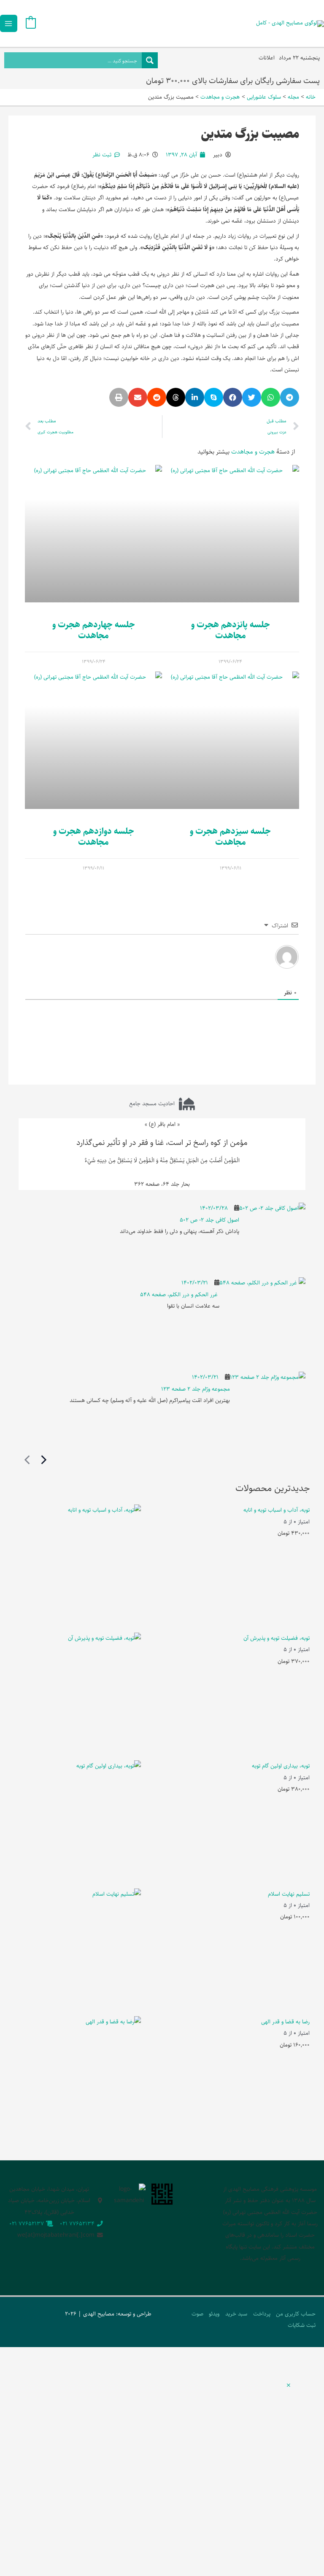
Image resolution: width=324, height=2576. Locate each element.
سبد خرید (236, 2314)
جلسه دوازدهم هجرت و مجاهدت (94, 837)
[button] (290, 397)
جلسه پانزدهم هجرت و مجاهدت (231, 630)
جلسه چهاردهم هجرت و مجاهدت (94, 630)
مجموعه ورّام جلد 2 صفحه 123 (196, 1389)
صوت (197, 2314)
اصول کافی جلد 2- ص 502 (209, 1220)
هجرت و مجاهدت (253, 452)
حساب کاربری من (296, 2314)
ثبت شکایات (302, 2325)
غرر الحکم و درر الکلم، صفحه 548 (180, 1295)
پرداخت (262, 2314)
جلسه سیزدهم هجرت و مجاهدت (230, 837)
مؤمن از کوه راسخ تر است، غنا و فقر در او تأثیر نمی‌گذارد (162, 1143)
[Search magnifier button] (150, 60)
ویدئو (214, 2314)
